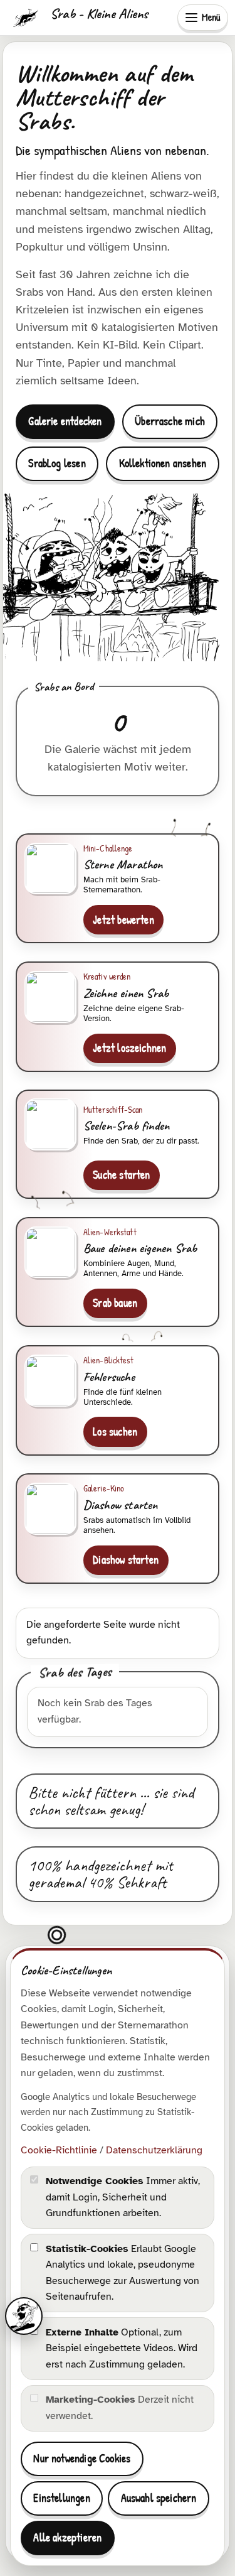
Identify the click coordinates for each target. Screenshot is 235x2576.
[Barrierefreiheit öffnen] (24, 2316)
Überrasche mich (170, 421)
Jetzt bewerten (123, 920)
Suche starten (121, 1175)
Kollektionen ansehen (163, 463)
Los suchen (115, 1431)
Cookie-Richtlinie (59, 2150)
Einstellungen (61, 2498)
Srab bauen (115, 1303)
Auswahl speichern (159, 2498)
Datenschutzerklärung (154, 2150)
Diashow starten (126, 1560)
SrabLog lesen (57, 463)
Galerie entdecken (65, 421)
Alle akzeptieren (67, 2537)
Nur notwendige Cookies (82, 2458)
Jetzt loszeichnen (129, 1048)
